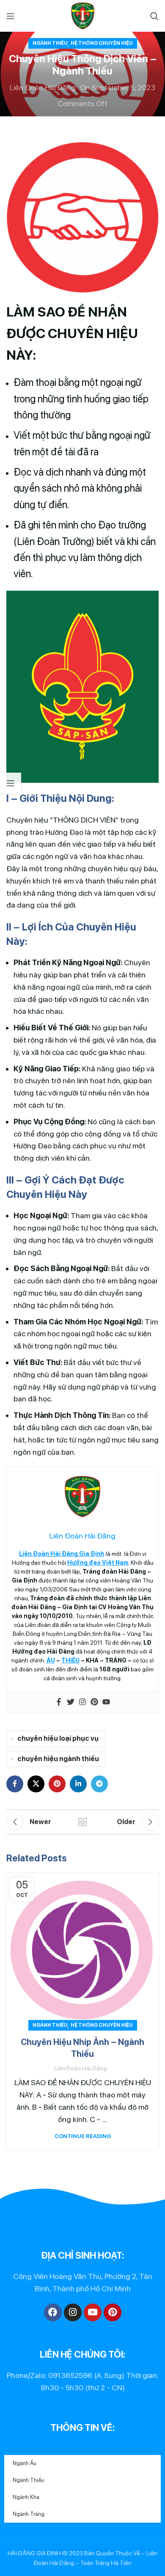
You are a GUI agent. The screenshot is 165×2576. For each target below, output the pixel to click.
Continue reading (83, 2136)
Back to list (82, 1822)
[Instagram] (82, 1702)
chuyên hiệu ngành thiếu (58, 1759)
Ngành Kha (26, 2497)
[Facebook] (59, 1702)
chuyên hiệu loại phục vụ (58, 1738)
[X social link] (36, 1784)
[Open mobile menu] (11, 16)
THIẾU (70, 1660)
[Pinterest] (94, 1702)
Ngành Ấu (25, 2463)
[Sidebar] (11, 783)
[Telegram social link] (99, 1784)
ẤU (51, 1660)
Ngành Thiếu (50, 43)
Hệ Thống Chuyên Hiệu (102, 43)
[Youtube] (106, 1702)
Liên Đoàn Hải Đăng (43, 87)
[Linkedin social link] (78, 1784)
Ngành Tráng (29, 2514)
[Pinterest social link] (57, 1784)
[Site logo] (83, 15)
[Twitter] (71, 1702)
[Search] (154, 16)
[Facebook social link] (15, 1784)
